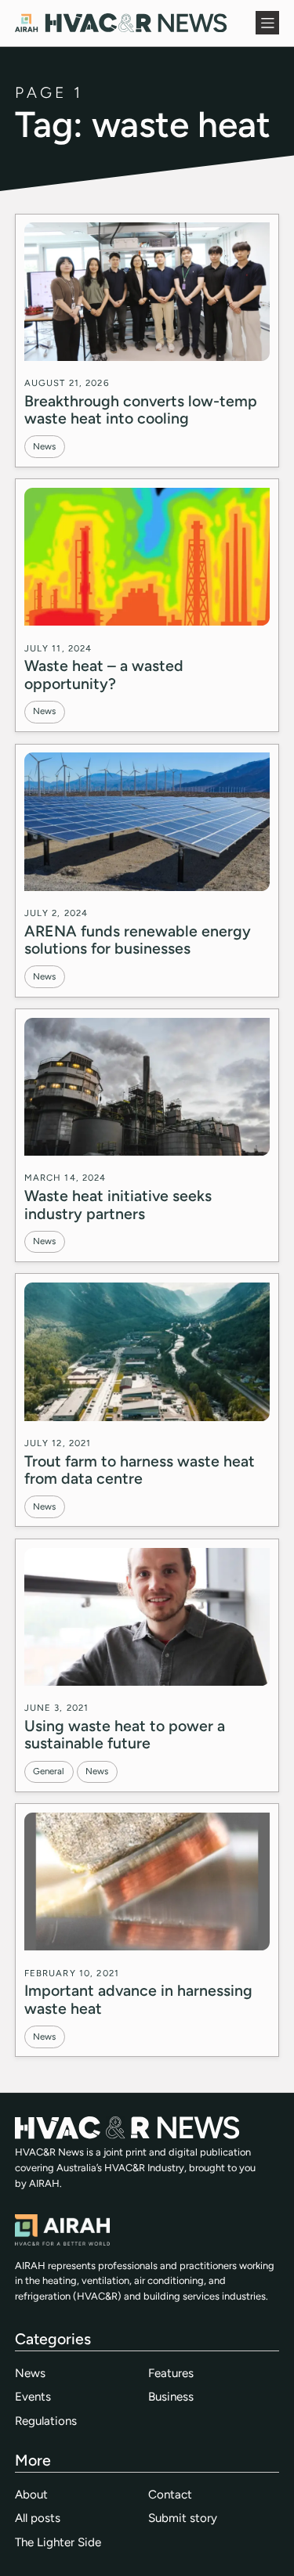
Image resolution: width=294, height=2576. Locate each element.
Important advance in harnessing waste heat (138, 1999)
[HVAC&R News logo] (121, 23)
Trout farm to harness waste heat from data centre (140, 1470)
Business (171, 2397)
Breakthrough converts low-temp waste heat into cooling (141, 409)
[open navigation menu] (267, 23)
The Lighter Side (58, 2542)
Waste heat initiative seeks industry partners (118, 1204)
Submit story (183, 2518)
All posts (38, 2518)
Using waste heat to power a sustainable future (125, 1734)
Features (171, 2373)
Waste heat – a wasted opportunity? (104, 674)
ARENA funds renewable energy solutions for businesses (138, 940)
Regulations (46, 2421)
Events (33, 2397)
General (49, 1771)
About (31, 2495)
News (44, 446)
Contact (170, 2495)
